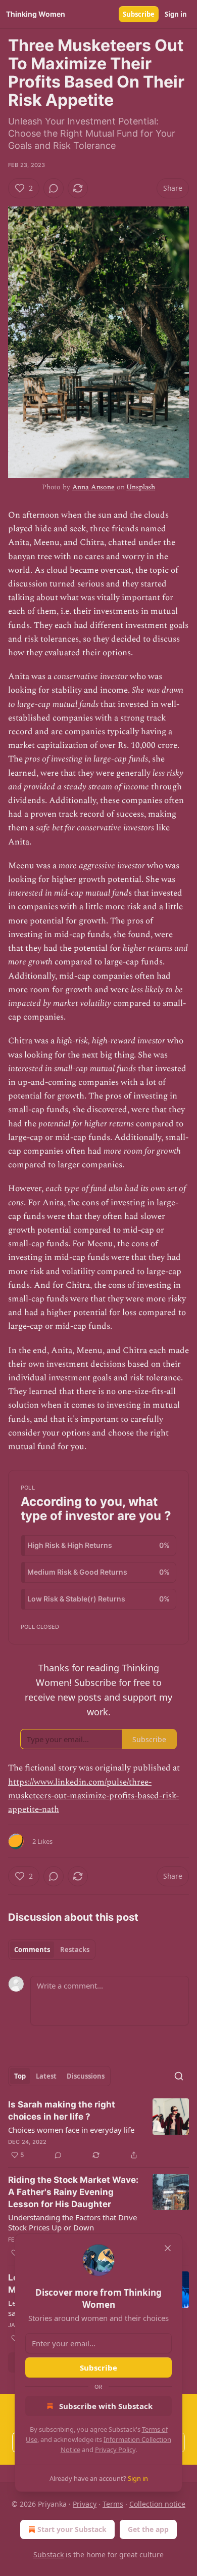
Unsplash (141, 487)
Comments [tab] (32, 1950)
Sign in (176, 14)
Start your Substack (72, 2529)
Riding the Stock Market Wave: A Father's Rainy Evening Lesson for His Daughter (73, 2192)
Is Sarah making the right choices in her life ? (62, 2110)
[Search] (179, 2076)
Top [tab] (20, 2076)
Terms (113, 2504)
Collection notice (157, 2504)
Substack (48, 2554)
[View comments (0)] (54, 188)
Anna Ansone (93, 487)
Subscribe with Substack (106, 2406)
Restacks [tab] (75, 1950)
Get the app (148, 2529)
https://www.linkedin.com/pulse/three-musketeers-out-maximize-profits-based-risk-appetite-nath (93, 1796)
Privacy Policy (115, 2450)
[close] (168, 2248)
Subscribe (139, 14)
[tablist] (52, 1950)
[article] (98, 2130)
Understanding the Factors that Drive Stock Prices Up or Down (72, 2222)
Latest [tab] (46, 2076)
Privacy (85, 2504)
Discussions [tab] (86, 2076)
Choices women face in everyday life (71, 2130)
